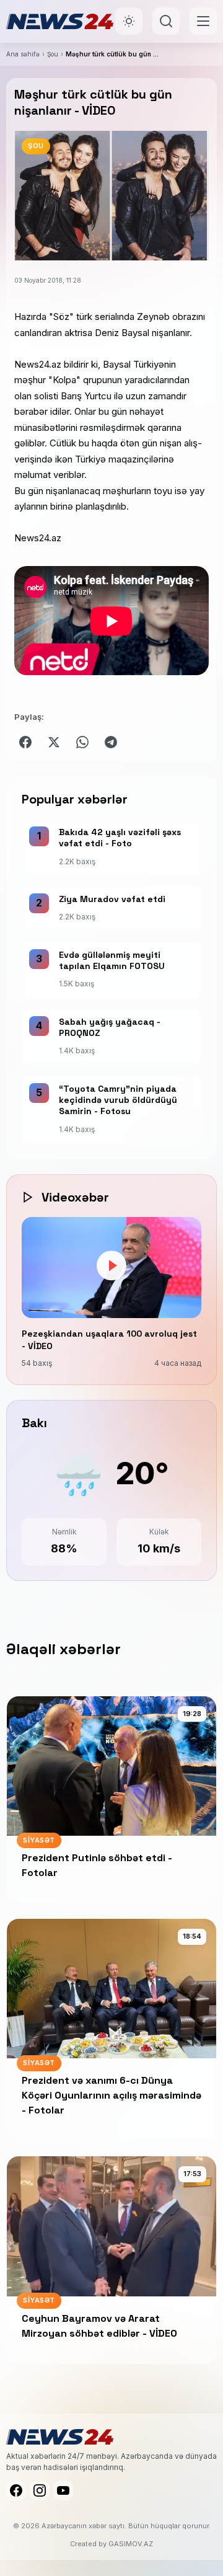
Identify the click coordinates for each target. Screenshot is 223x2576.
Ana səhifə (23, 54)
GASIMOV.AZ (131, 2544)
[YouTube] (63, 2490)
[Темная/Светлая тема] (129, 21)
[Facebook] (16, 2490)
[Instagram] (40, 2490)
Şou (53, 54)
